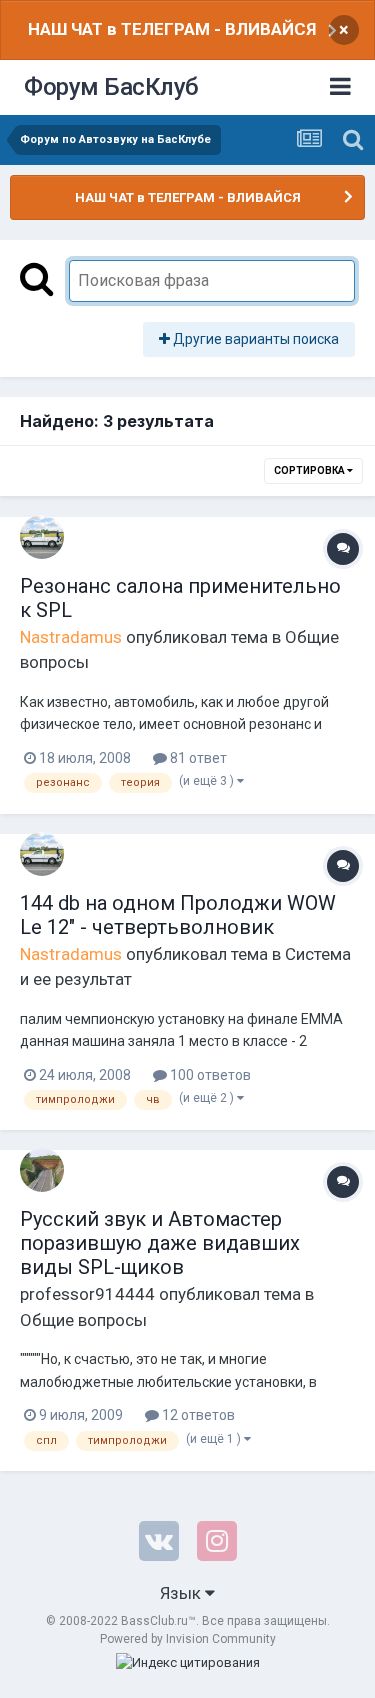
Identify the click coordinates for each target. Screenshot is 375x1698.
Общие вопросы (83, 1320)
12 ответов (197, 1415)
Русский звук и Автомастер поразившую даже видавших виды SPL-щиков (160, 1243)
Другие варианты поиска (254, 339)
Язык (182, 1593)
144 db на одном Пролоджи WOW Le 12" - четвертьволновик (178, 915)
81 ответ (197, 758)
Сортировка (310, 470)
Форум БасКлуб (111, 87)
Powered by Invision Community (188, 1639)
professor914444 (87, 1294)
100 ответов (209, 1075)
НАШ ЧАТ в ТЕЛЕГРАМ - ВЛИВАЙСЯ (172, 29)
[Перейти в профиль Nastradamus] (42, 537)
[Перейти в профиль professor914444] (42, 1170)
